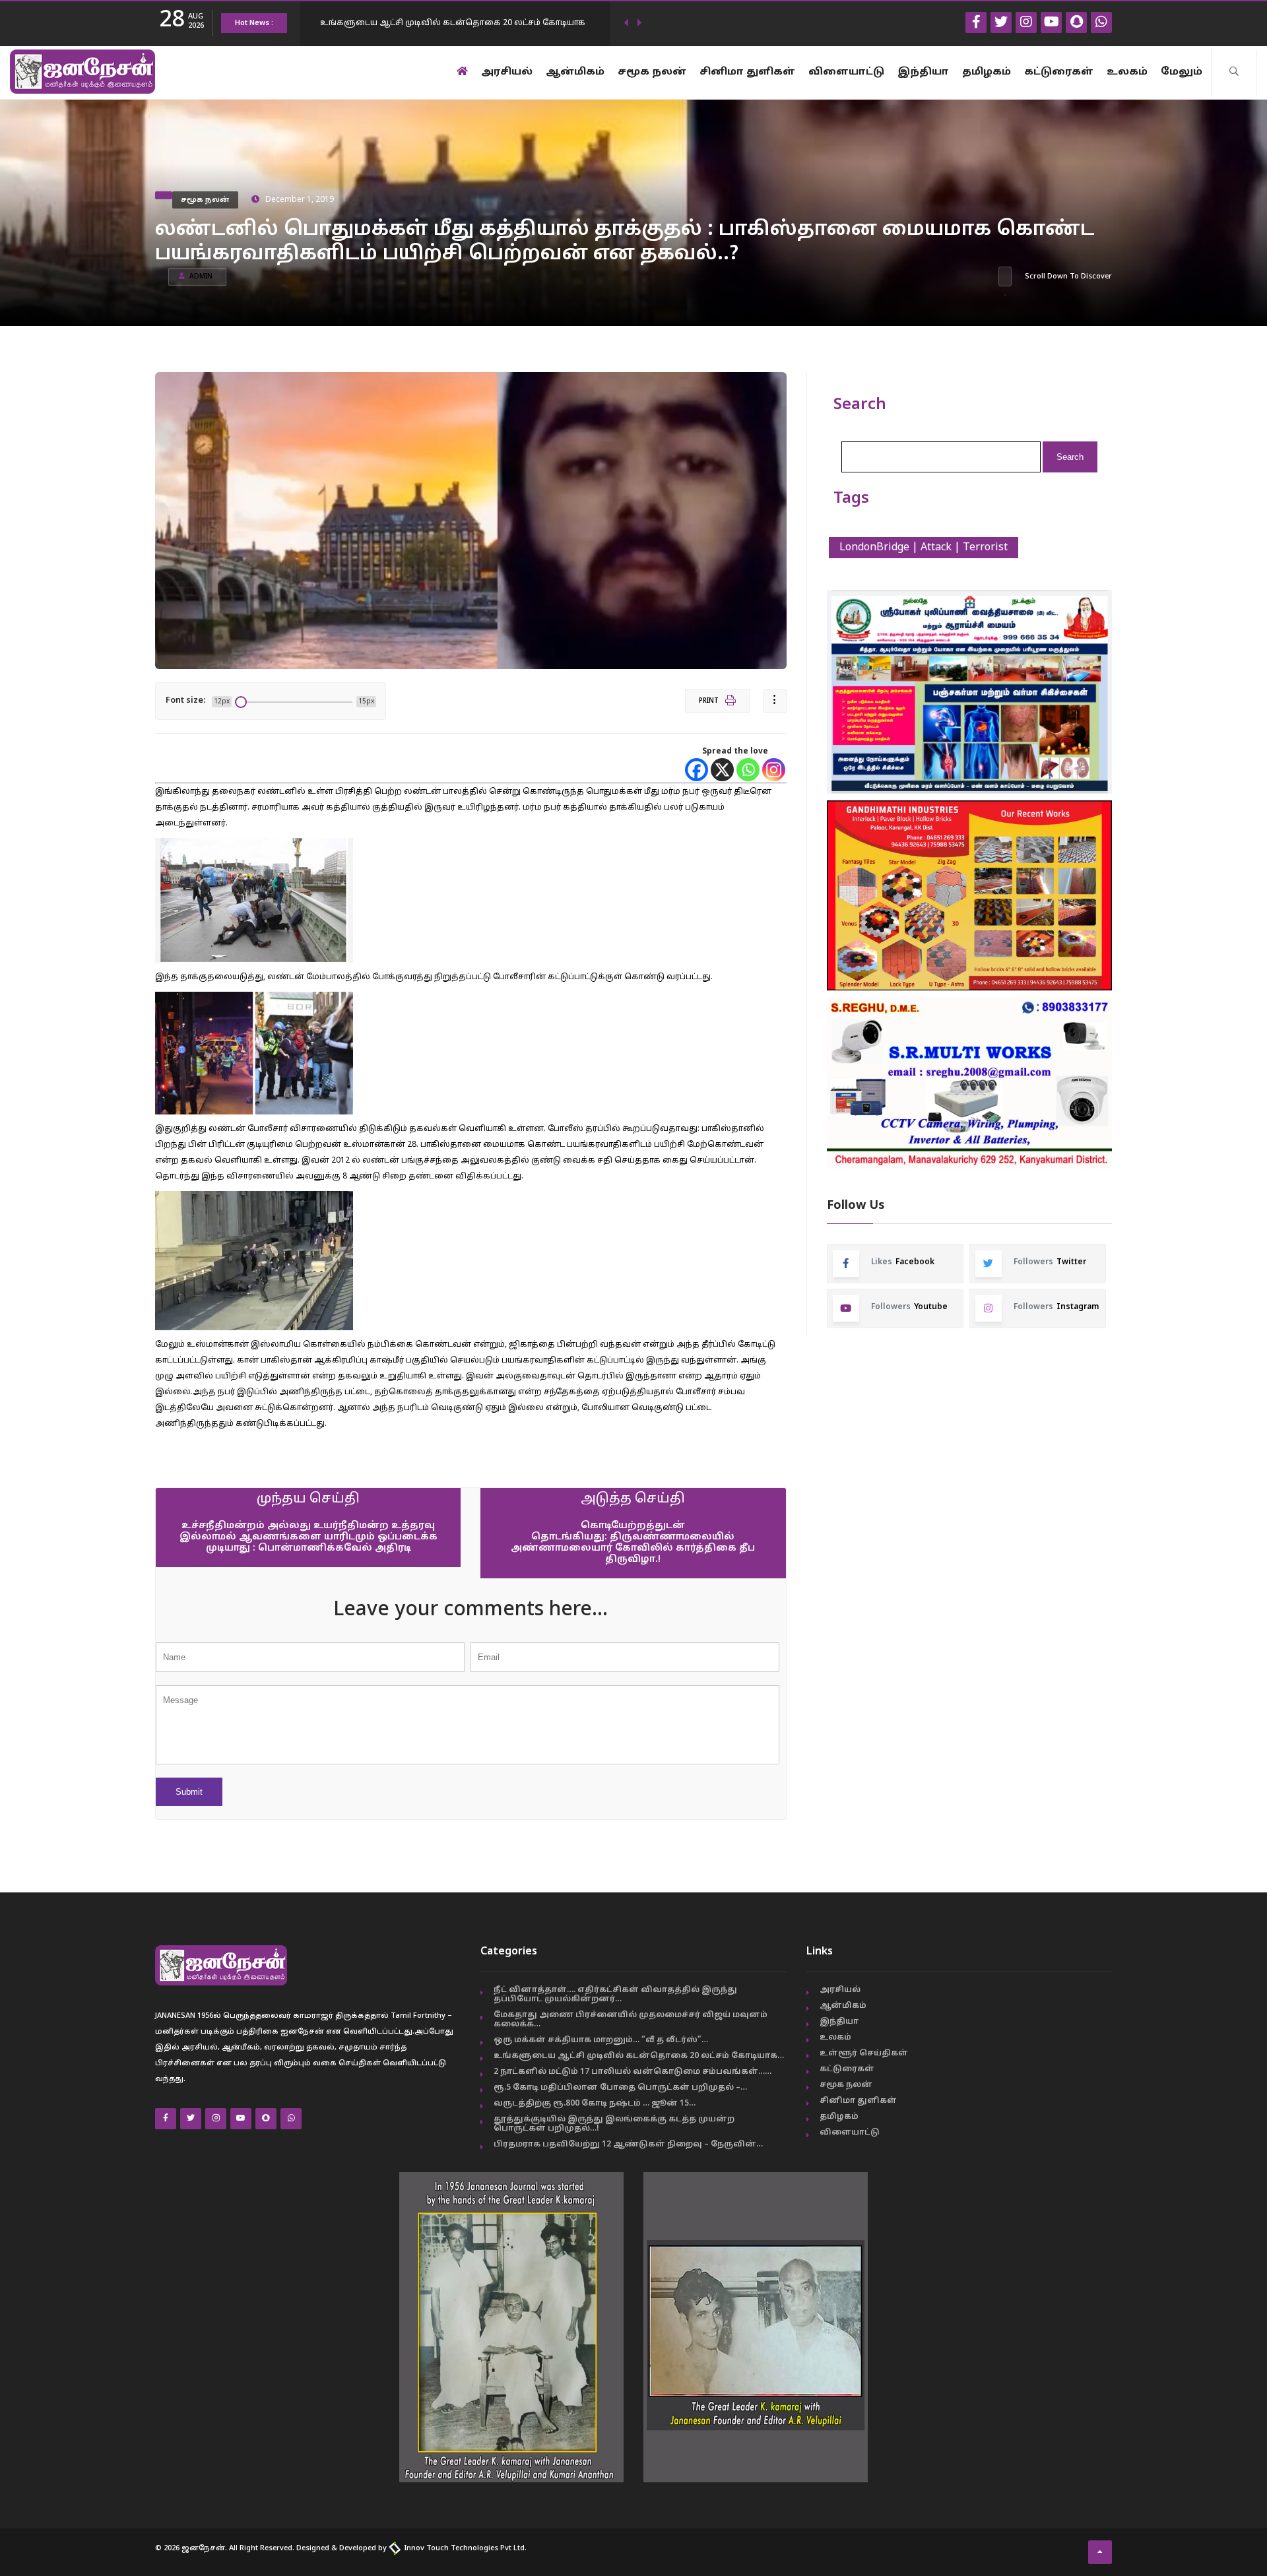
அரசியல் (507, 72)
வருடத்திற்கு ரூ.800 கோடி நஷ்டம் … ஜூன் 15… (595, 2104)
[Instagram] (774, 770)
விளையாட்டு (846, 72)
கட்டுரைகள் (1059, 72)
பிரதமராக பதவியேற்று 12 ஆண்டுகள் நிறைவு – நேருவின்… (628, 2144)
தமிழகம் (987, 72)
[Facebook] (697, 770)
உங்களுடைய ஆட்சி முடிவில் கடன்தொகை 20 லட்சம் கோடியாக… (639, 2056)
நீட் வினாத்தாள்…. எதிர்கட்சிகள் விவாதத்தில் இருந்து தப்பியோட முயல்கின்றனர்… (615, 1995)
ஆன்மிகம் (575, 72)
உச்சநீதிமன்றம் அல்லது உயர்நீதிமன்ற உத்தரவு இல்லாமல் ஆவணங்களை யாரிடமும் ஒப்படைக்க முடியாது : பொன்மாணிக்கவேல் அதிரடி (309, 1537)
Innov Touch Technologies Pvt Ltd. (464, 2548)
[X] (722, 770)
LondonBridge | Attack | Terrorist (924, 548)
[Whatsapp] (748, 770)
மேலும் (1182, 72)
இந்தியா (923, 72)
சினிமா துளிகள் (747, 72)
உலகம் (1127, 72)
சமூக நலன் (652, 72)
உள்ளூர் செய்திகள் (864, 2053)
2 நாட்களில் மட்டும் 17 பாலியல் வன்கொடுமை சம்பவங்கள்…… (633, 2072)
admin (201, 277)
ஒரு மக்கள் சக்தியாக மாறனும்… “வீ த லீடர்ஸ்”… (601, 2040)
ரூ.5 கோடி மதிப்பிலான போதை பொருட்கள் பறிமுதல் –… (620, 2088)
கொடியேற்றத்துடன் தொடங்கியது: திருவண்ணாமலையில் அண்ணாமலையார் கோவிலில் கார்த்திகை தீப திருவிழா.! (633, 1543)
